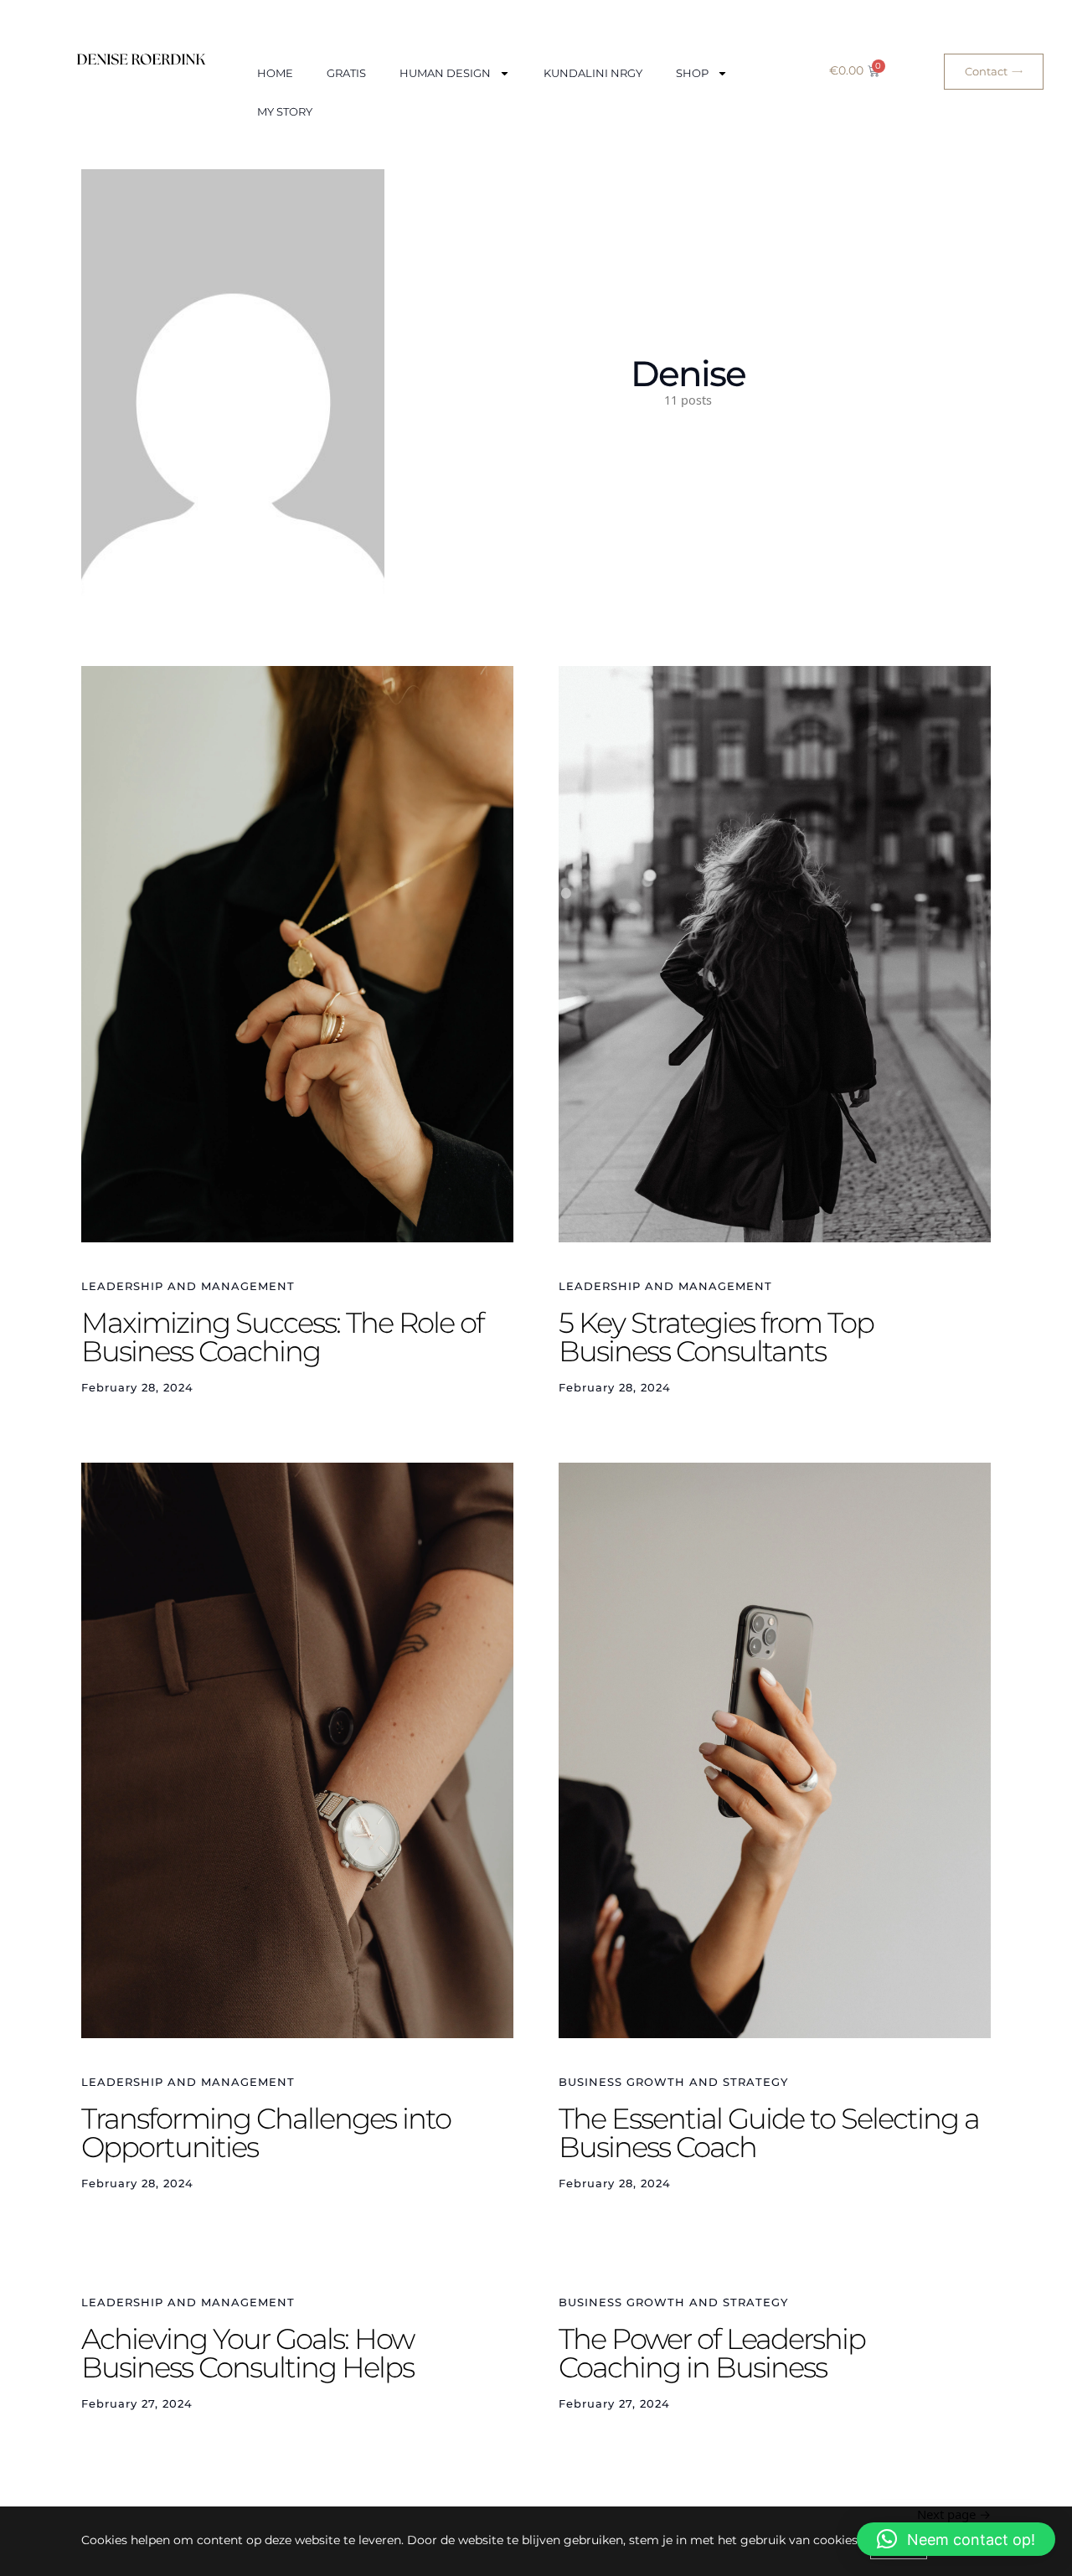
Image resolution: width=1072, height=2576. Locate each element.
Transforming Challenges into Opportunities (266, 2133)
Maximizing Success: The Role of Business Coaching (282, 1337)
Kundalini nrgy (593, 73)
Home (275, 73)
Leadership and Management (188, 1286)
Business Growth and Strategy (673, 2082)
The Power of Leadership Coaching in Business (712, 2353)
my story (285, 111)
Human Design (445, 73)
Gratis (346, 73)
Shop (692, 73)
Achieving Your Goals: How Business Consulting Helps (247, 2353)
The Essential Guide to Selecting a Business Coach (769, 2133)
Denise (688, 374)
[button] (956, 2539)
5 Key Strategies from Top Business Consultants (716, 1337)
